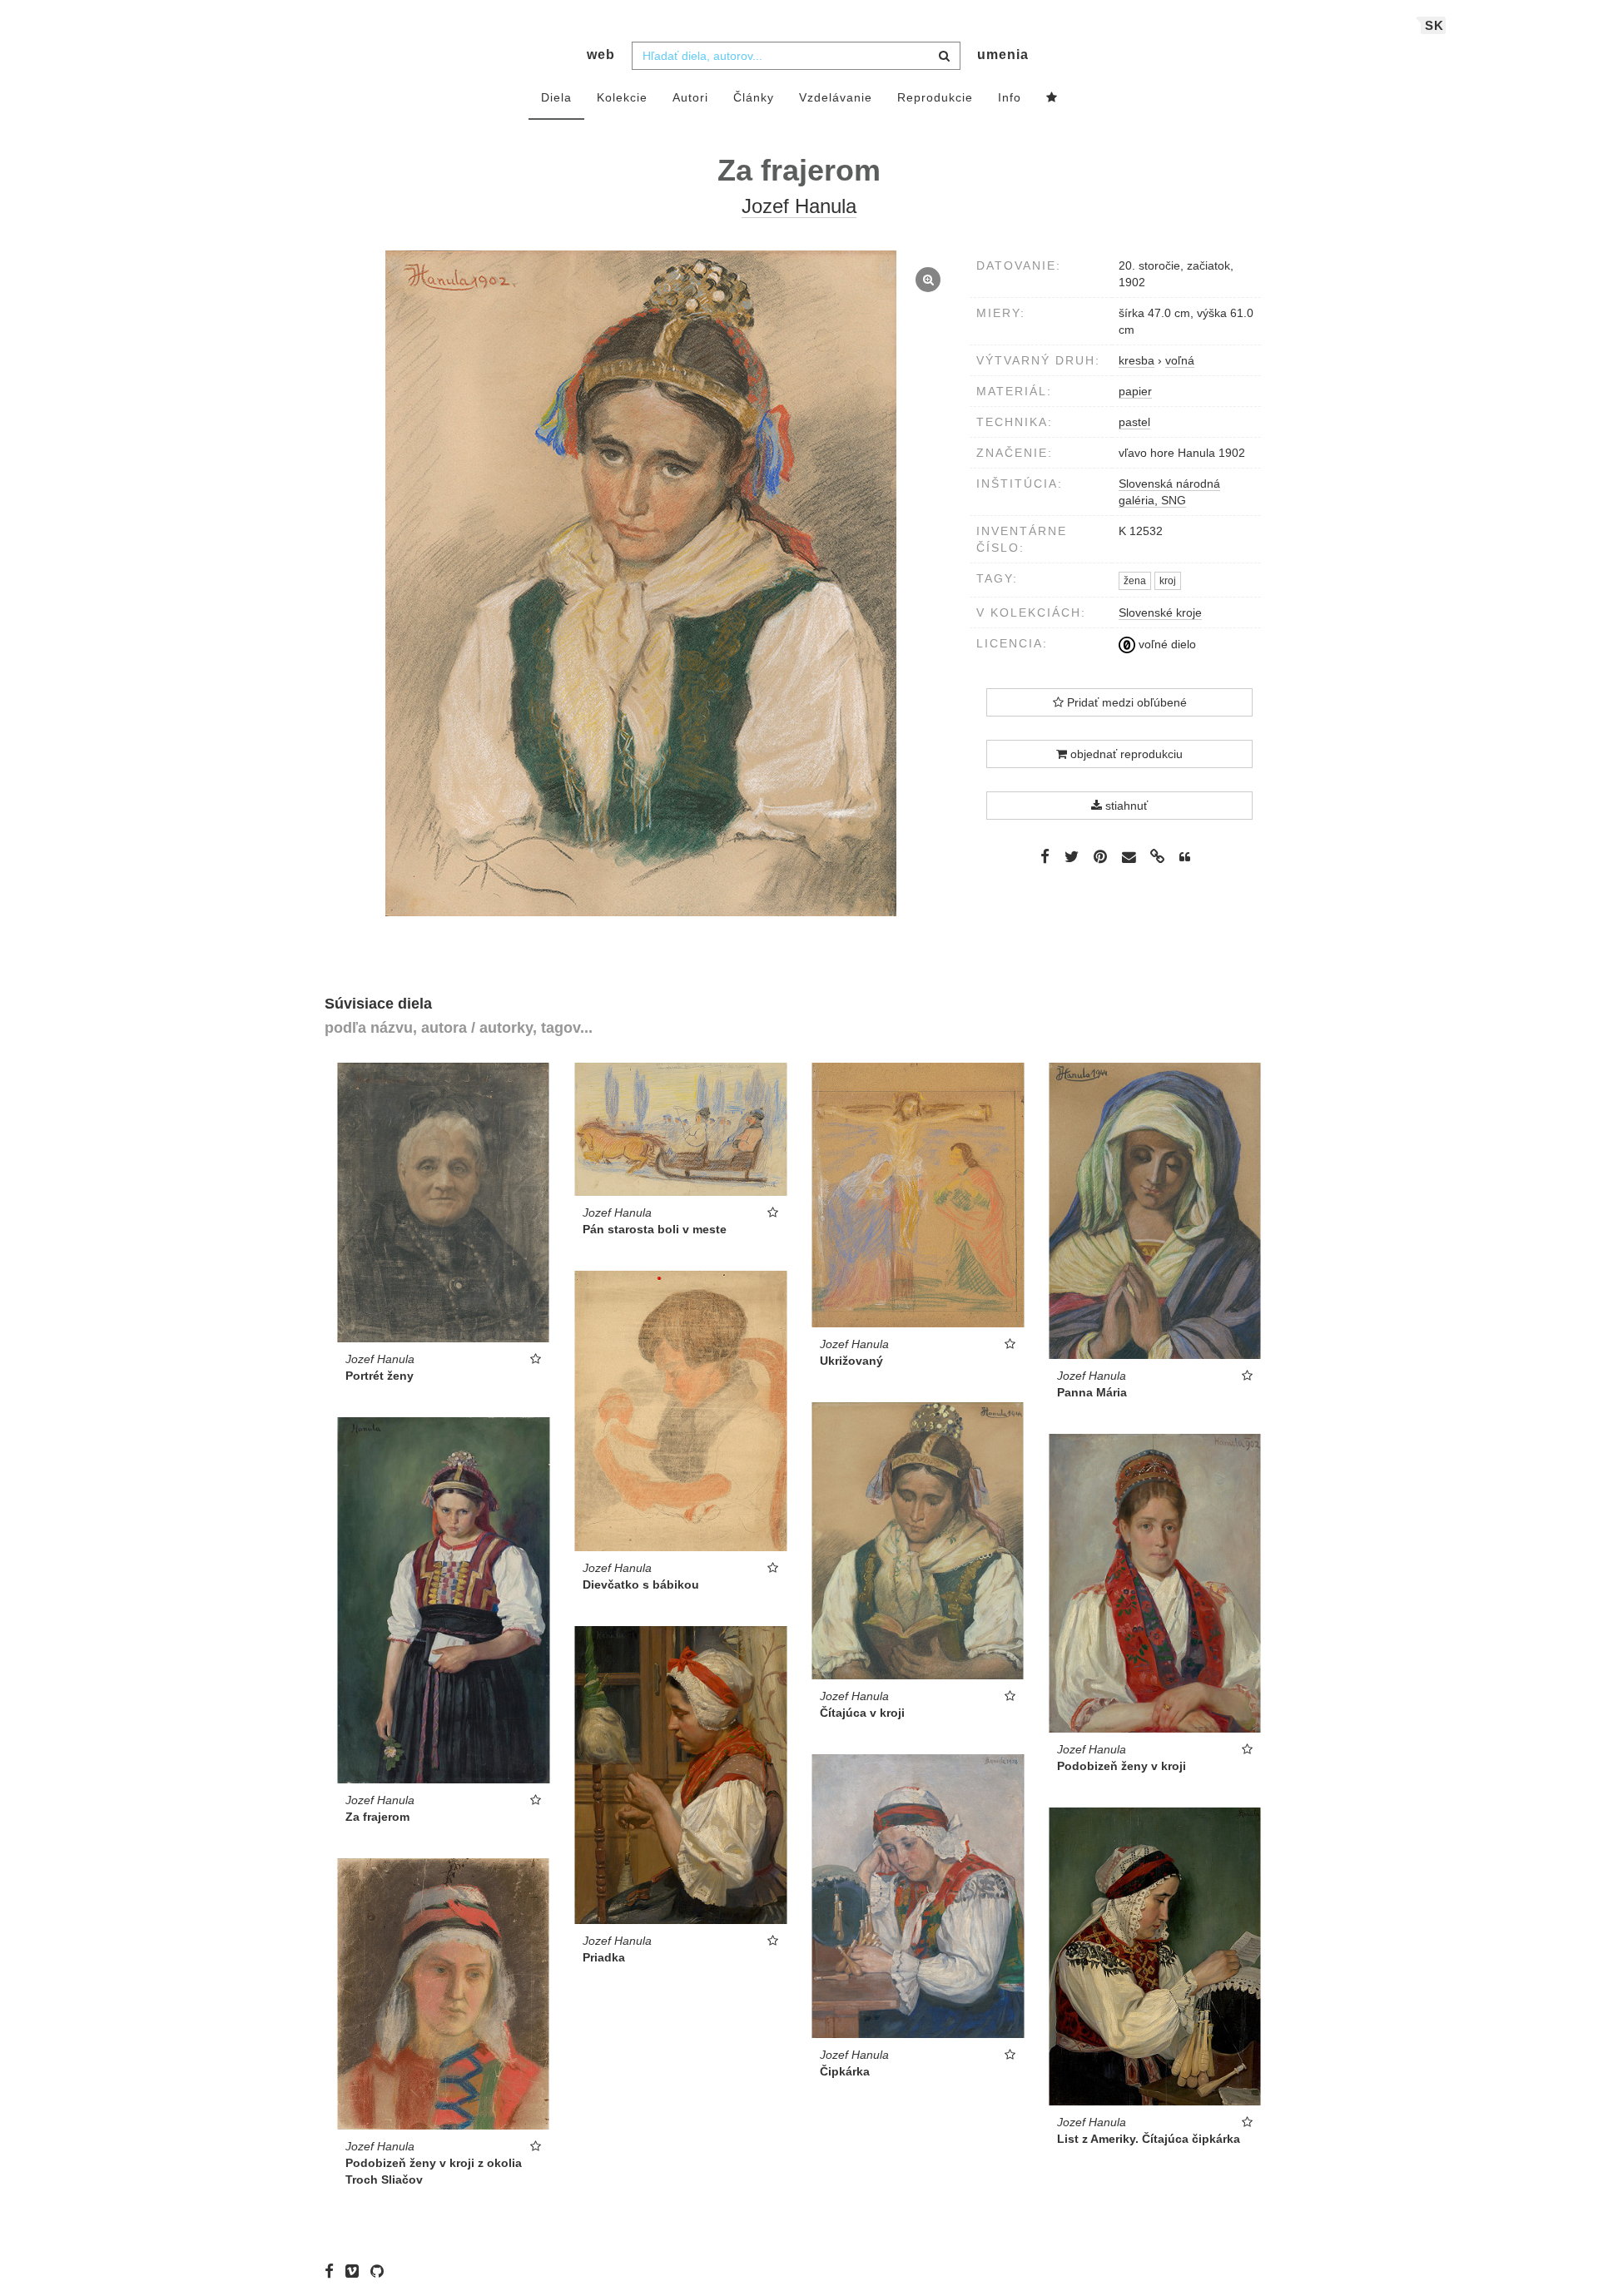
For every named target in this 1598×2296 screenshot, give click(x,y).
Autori (690, 97)
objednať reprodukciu (1125, 754)
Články (754, 97)
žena (1135, 581)
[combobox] (796, 56)
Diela (556, 97)
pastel (1134, 422)
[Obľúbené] (1052, 98)
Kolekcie (622, 97)
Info (1010, 97)
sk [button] (1434, 25)
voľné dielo (1166, 644)
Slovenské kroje (1160, 612)
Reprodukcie (935, 97)
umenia (1003, 55)
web (601, 55)
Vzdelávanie (836, 97)
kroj (1168, 581)
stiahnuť (1125, 806)
